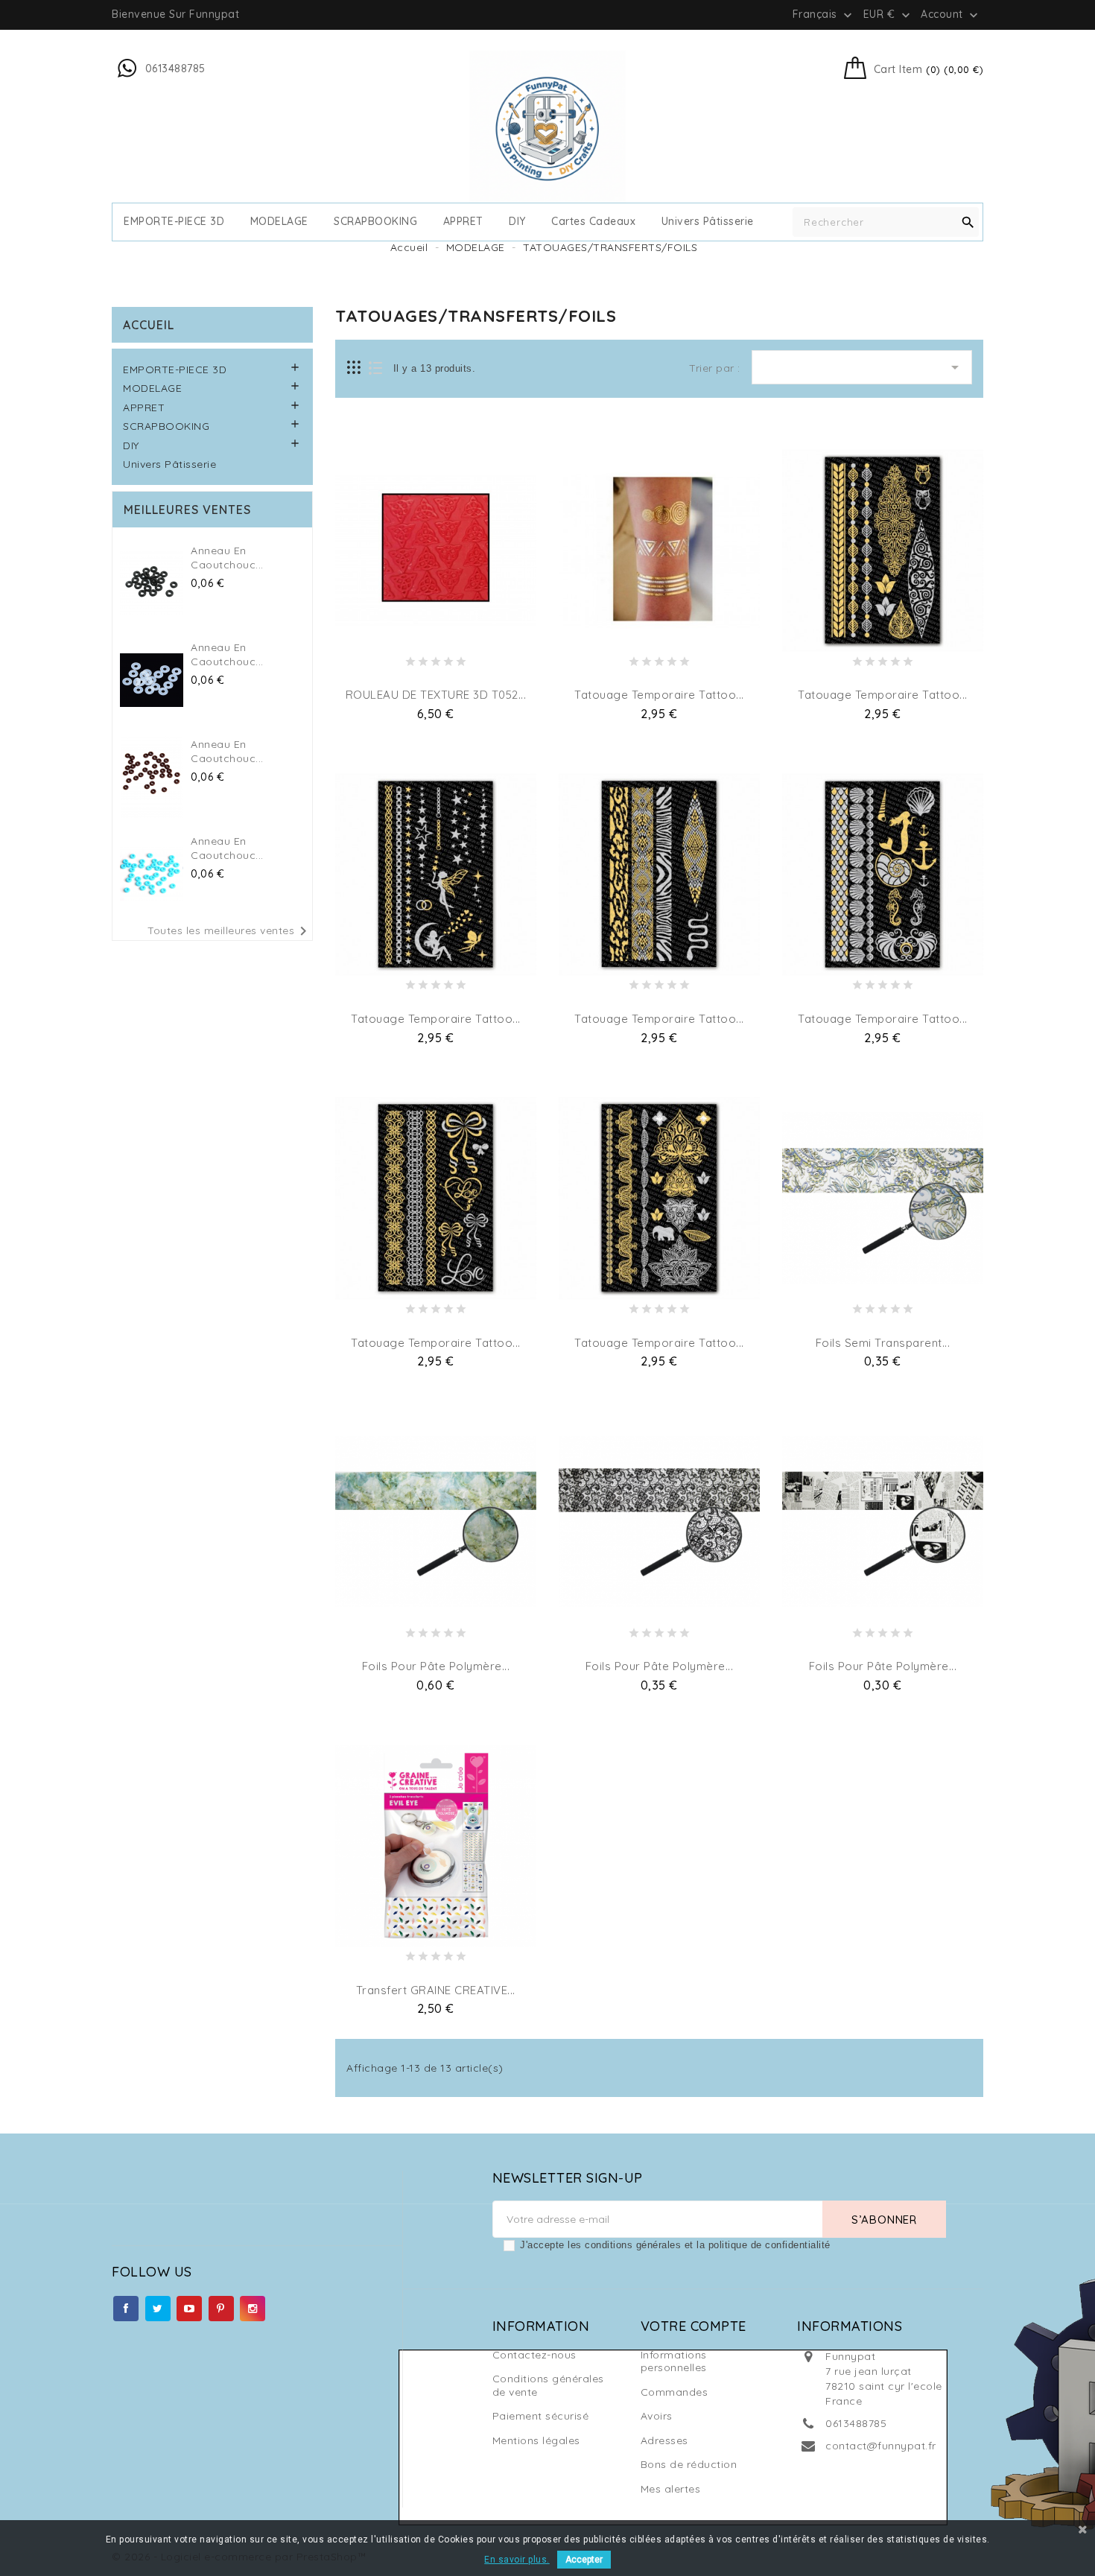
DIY (517, 222)
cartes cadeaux (593, 222)
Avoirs (657, 2416)
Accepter (584, 2560)
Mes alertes (671, 2489)
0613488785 (856, 2423)
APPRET (463, 222)
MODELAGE (279, 222)
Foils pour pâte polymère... (436, 1666)
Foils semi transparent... (883, 1343)
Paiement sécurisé (541, 2416)
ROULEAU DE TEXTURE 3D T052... (436, 695)
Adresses (664, 2440)
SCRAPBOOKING (375, 222)
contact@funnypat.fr (881, 2446)
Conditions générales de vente (548, 2385)
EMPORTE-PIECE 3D (174, 222)
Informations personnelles (674, 2361)
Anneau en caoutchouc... (227, 558)
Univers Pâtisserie (708, 222)
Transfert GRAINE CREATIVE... (436, 1990)
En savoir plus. (517, 2560)
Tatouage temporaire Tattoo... (659, 695)
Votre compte (693, 2326)
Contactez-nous (534, 2355)
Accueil (149, 325)
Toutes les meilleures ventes (230, 931)
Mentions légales (536, 2440)
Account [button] (951, 15)
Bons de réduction (689, 2464)
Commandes (675, 2392)
